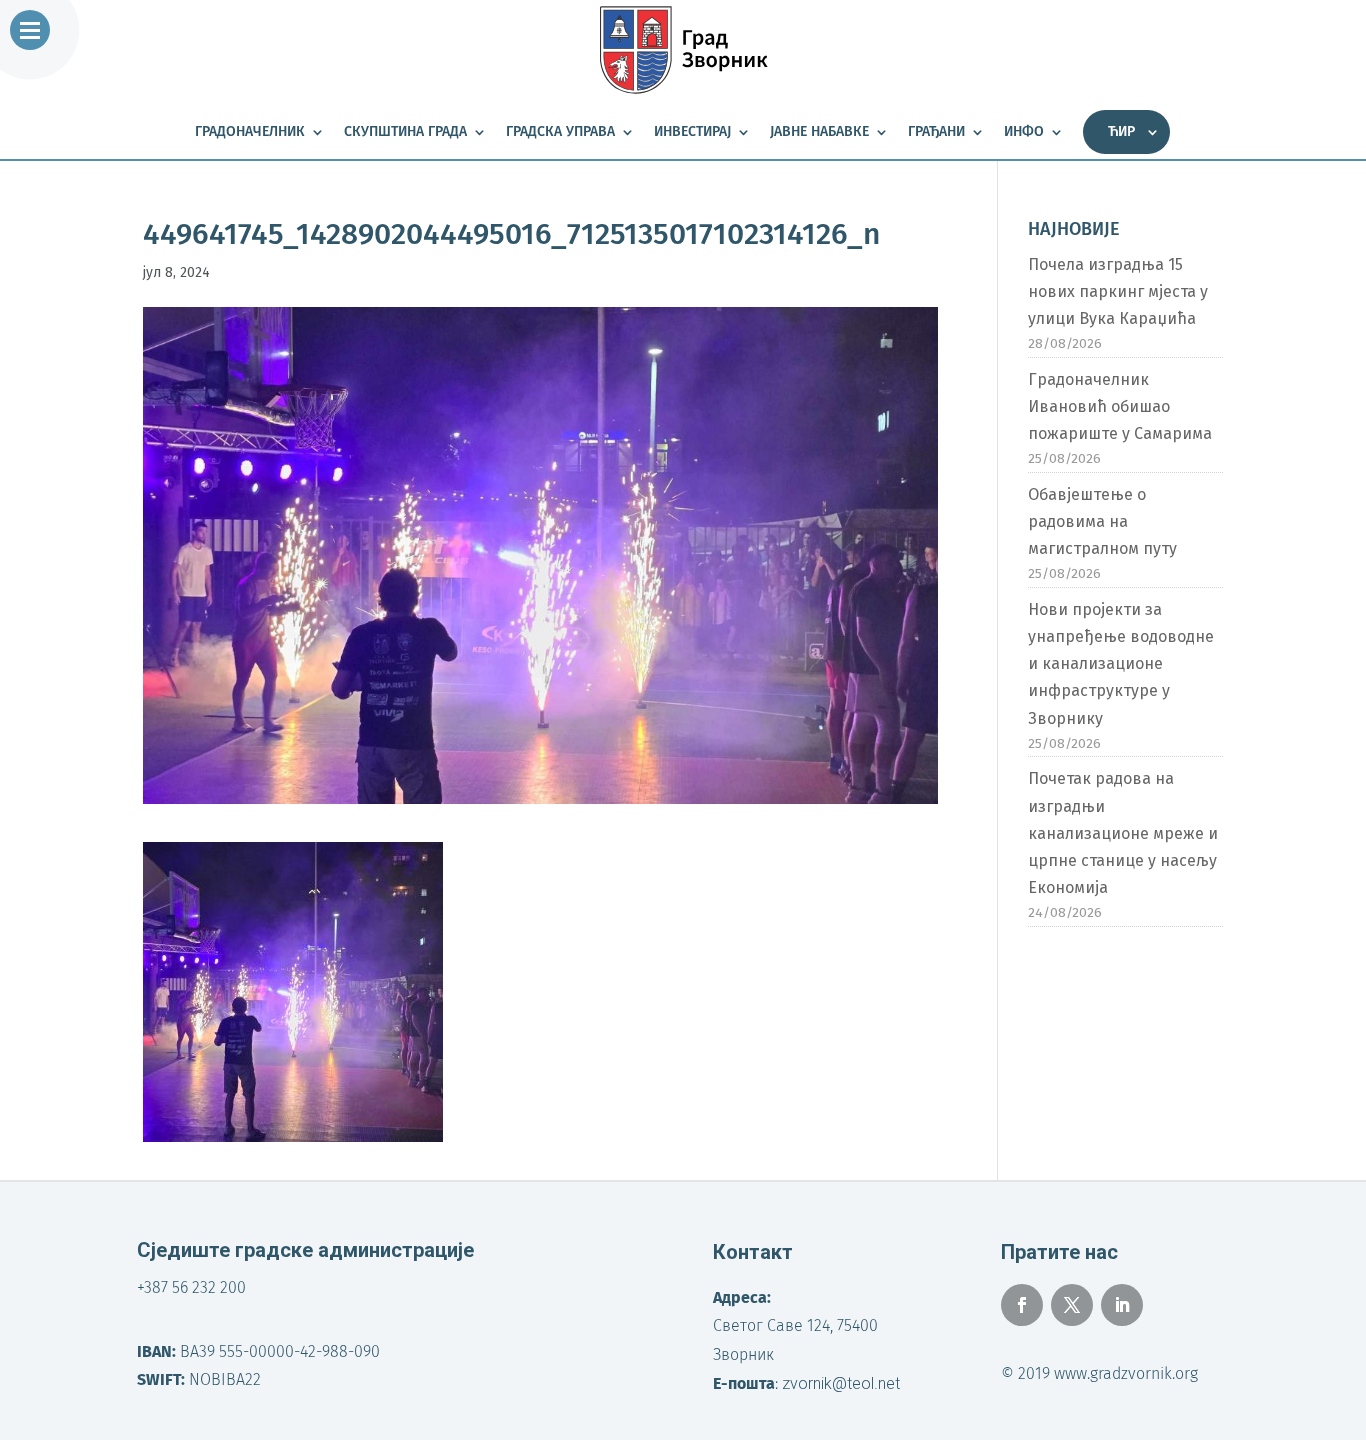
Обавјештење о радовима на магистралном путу (1102, 521)
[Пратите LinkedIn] (1122, 1305)
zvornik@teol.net (841, 1383)
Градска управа (560, 132)
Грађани (936, 132)
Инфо (1024, 132)
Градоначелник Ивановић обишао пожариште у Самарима (1120, 406)
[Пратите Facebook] (1022, 1305)
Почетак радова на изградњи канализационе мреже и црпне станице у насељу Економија (1123, 833)
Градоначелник (250, 132)
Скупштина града (405, 132)
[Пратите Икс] (1072, 1305)
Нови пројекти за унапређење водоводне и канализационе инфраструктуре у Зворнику (1121, 664)
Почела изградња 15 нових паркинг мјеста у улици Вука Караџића (1118, 291)
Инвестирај (692, 132)
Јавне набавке (819, 132)
